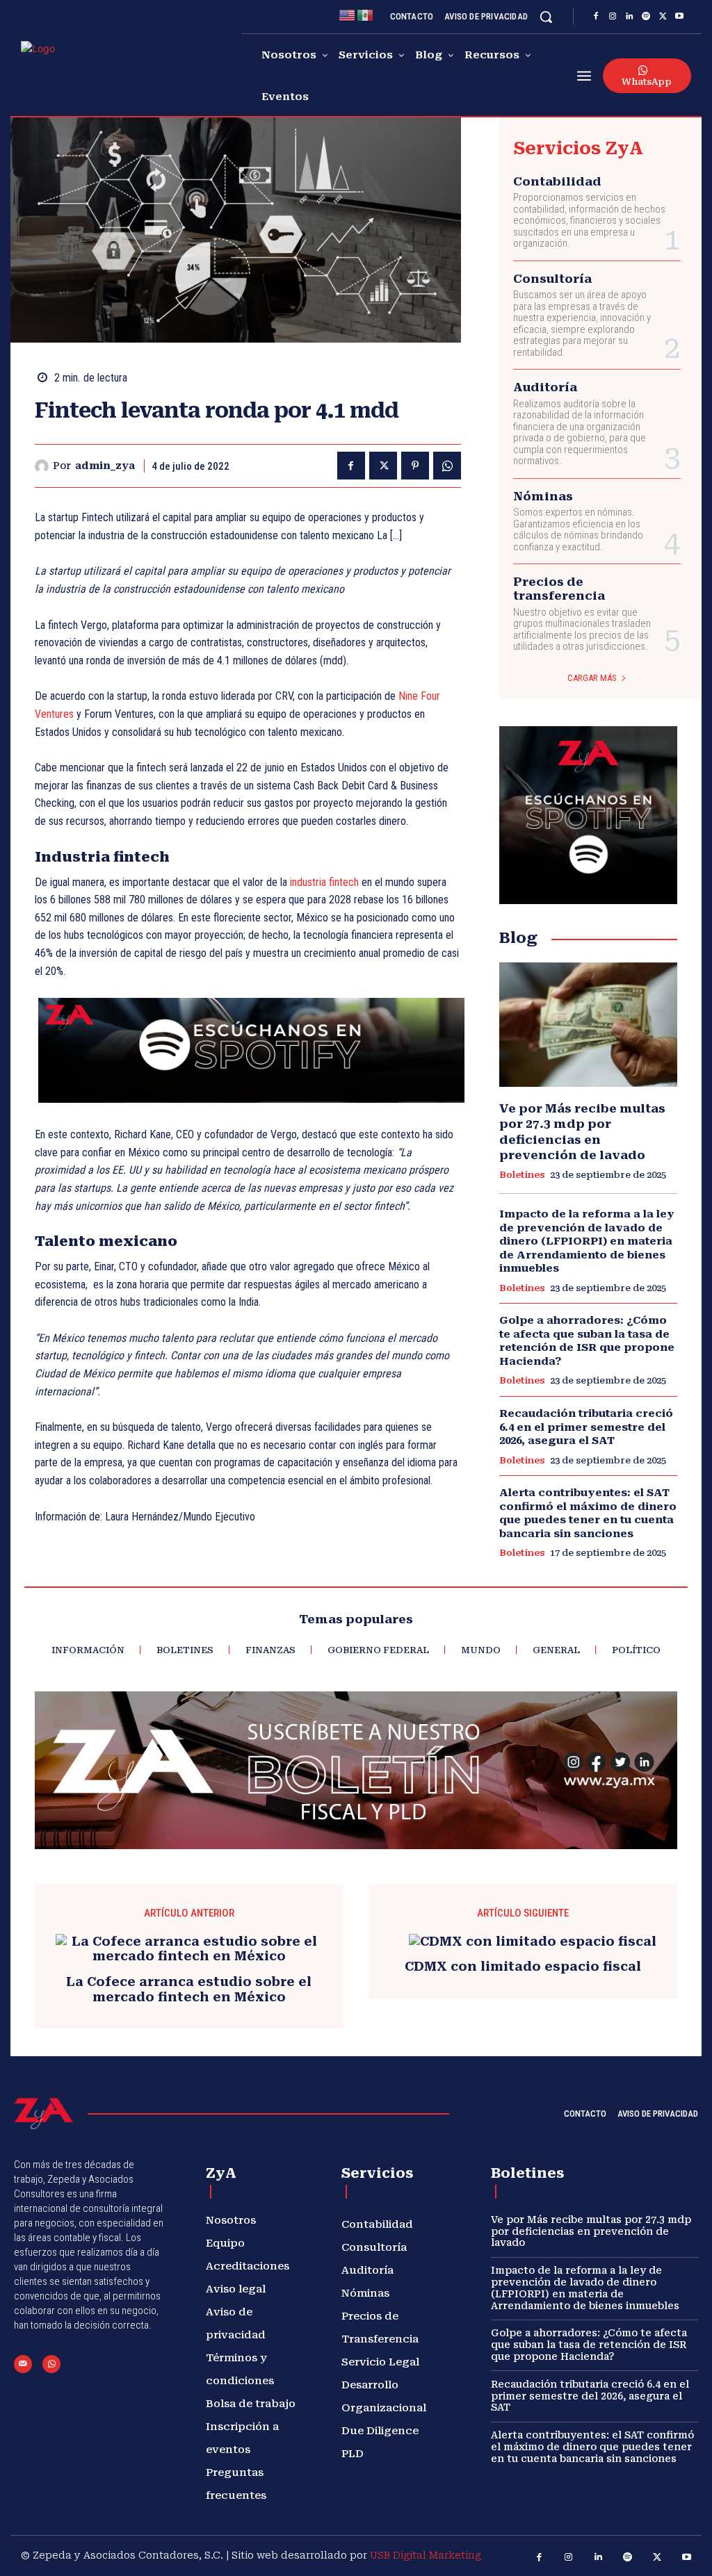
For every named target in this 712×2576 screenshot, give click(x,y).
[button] (546, 17)
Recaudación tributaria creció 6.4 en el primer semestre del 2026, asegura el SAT (586, 1427)
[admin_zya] (44, 466)
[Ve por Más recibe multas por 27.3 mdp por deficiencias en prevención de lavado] (588, 1025)
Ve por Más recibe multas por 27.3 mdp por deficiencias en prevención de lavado (591, 2231)
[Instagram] (613, 17)
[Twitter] (663, 17)
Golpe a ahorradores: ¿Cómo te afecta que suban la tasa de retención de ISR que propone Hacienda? (587, 1341)
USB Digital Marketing (426, 2555)
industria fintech (324, 882)
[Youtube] (679, 17)
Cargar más (592, 678)
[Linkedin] (629, 17)
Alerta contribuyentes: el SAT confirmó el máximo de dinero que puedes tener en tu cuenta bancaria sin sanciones (588, 1513)
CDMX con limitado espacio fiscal (523, 1966)
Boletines (522, 1175)
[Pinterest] (415, 466)
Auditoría (545, 387)
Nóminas (543, 496)
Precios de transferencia (559, 589)
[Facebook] (596, 17)
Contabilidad (557, 181)
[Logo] (64, 72)
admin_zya (105, 466)
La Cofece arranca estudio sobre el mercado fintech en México (189, 1989)
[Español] (366, 14)
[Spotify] (646, 17)
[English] (348, 14)
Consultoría (552, 279)
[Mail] (23, 2364)
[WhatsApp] (447, 466)
